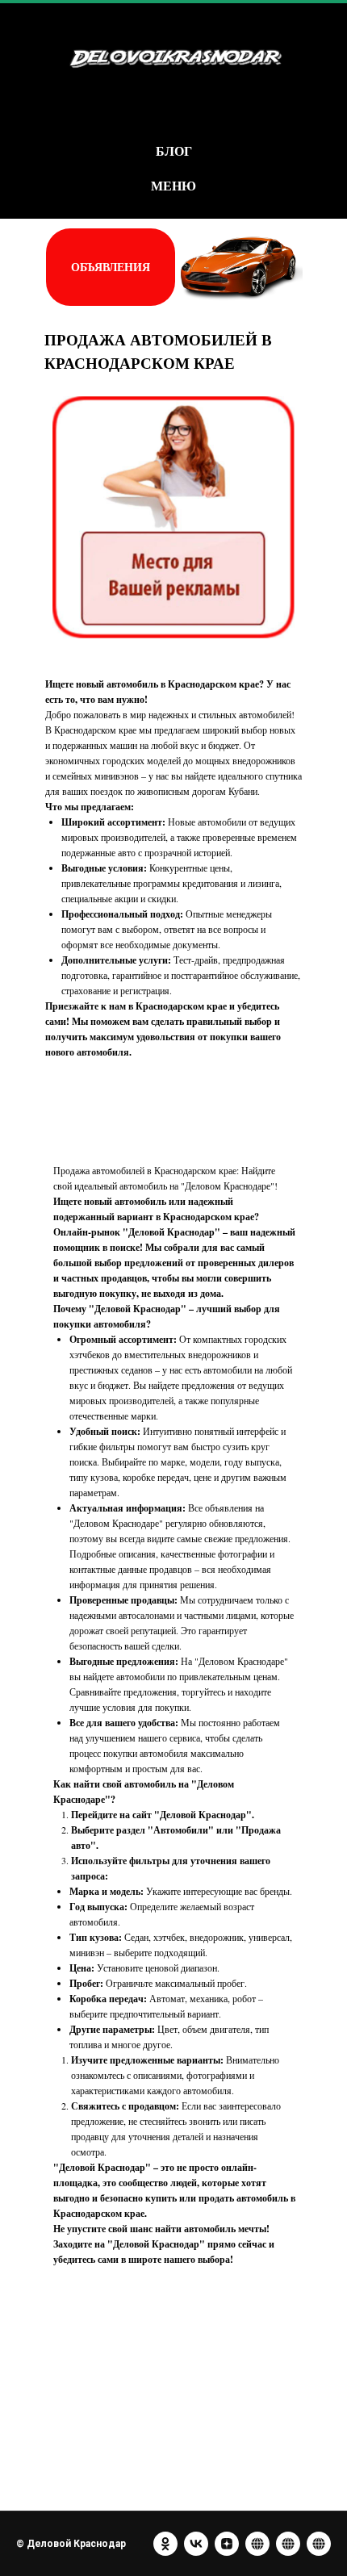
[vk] (196, 2544)
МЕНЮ (173, 185)
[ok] (165, 2544)
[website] (257, 2544)
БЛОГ (174, 151)
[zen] (227, 2544)
